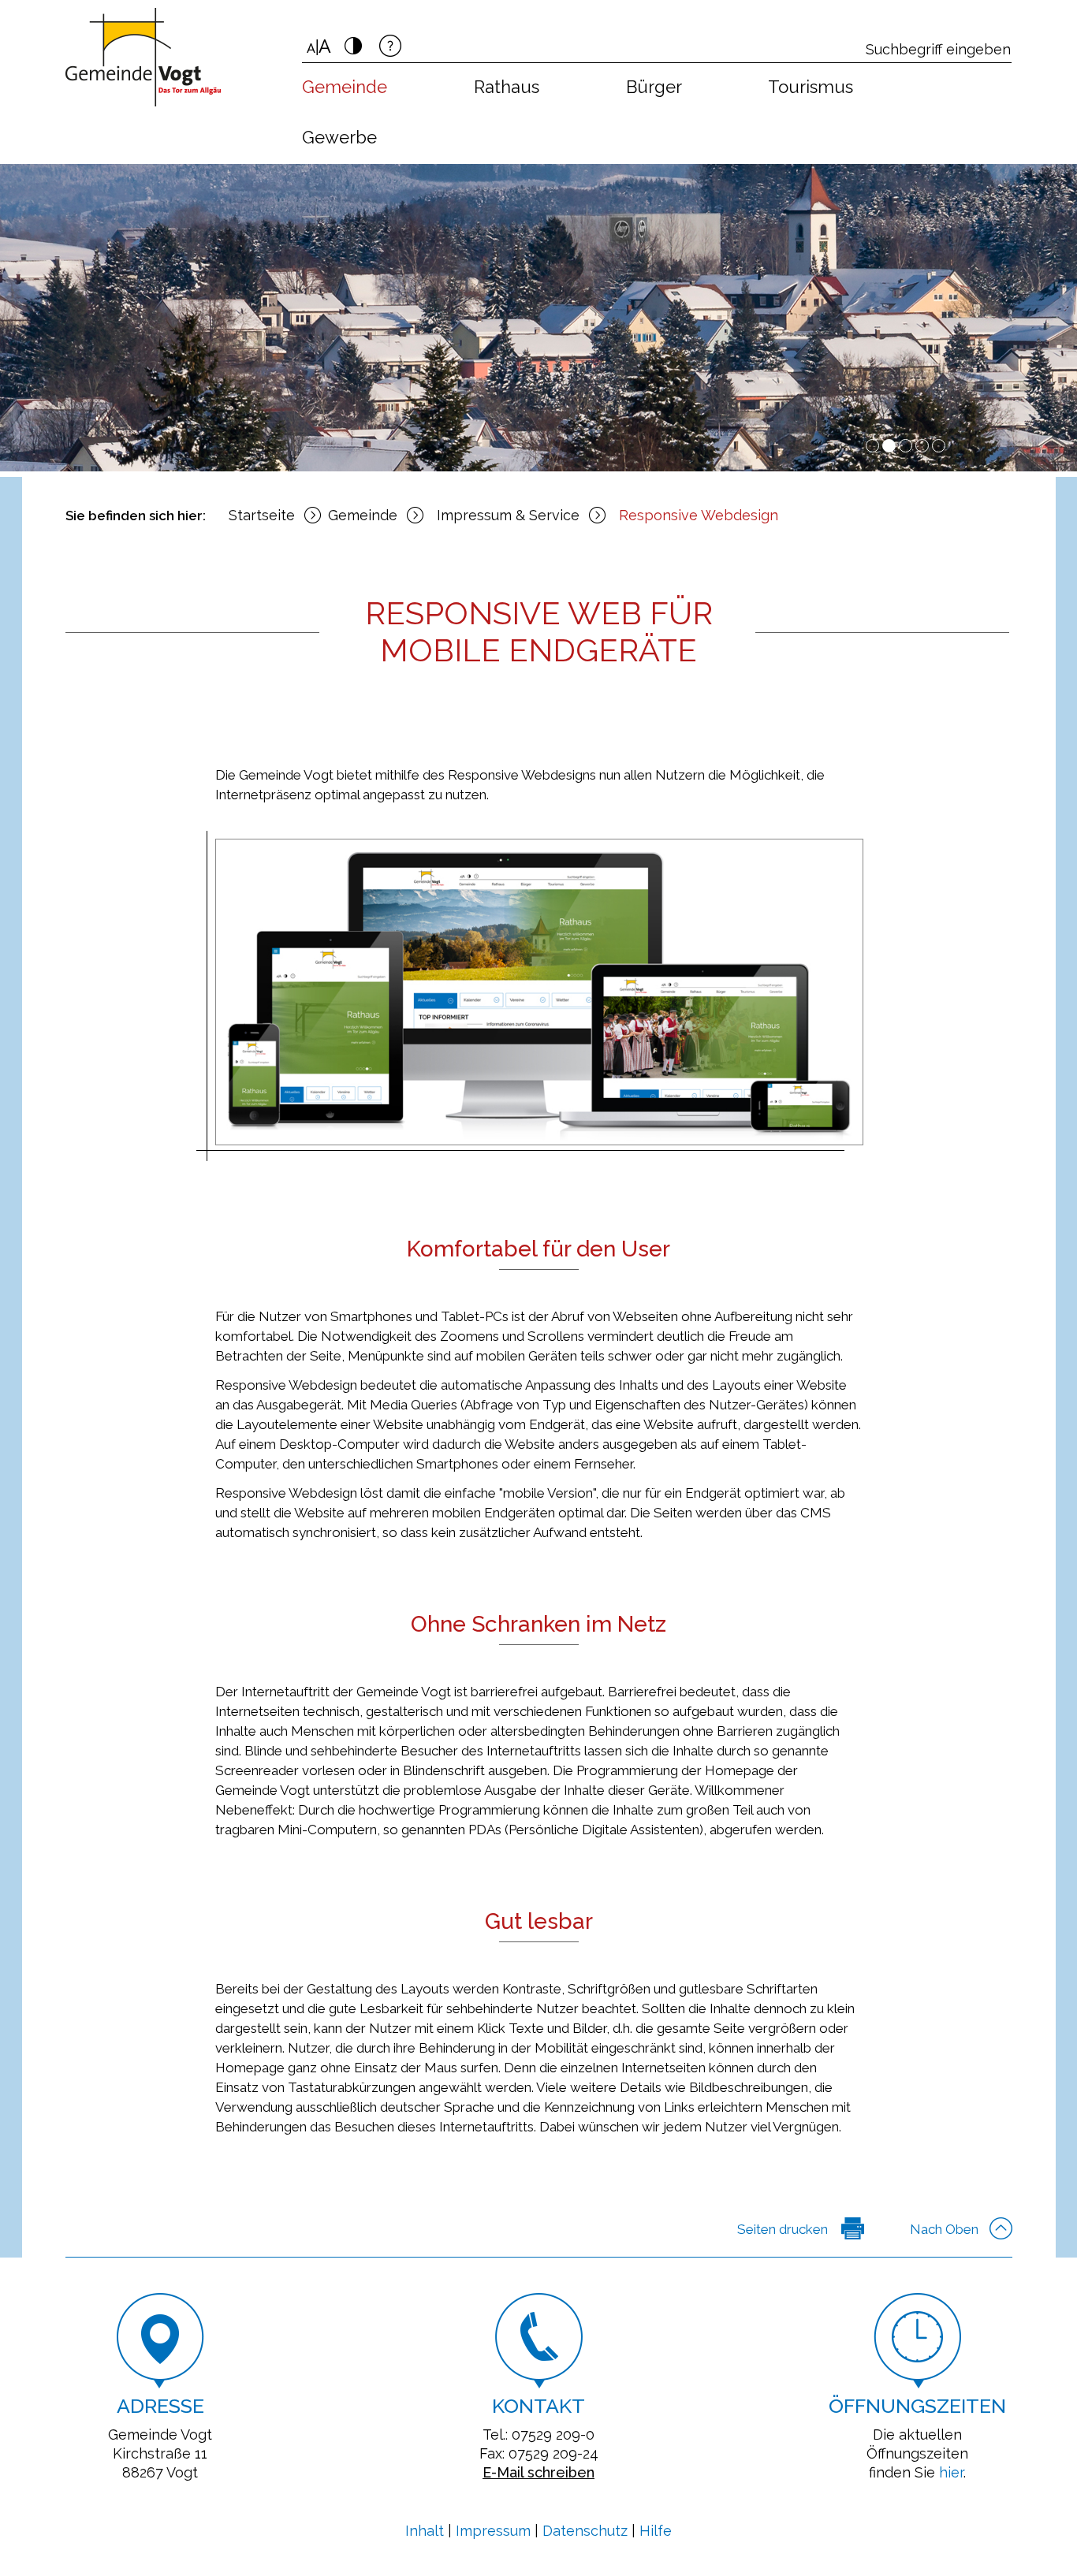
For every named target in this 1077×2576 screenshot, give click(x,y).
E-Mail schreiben (538, 2472)
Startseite (262, 515)
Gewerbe (339, 137)
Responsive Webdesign (699, 515)
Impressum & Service (508, 515)
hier (951, 2472)
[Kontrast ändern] (353, 50)
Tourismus (811, 87)
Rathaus (507, 87)
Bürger (654, 87)
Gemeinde (345, 87)
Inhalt (425, 2531)
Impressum (493, 2531)
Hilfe (656, 2531)
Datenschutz (585, 2531)
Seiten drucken (783, 2229)
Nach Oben (944, 2229)
